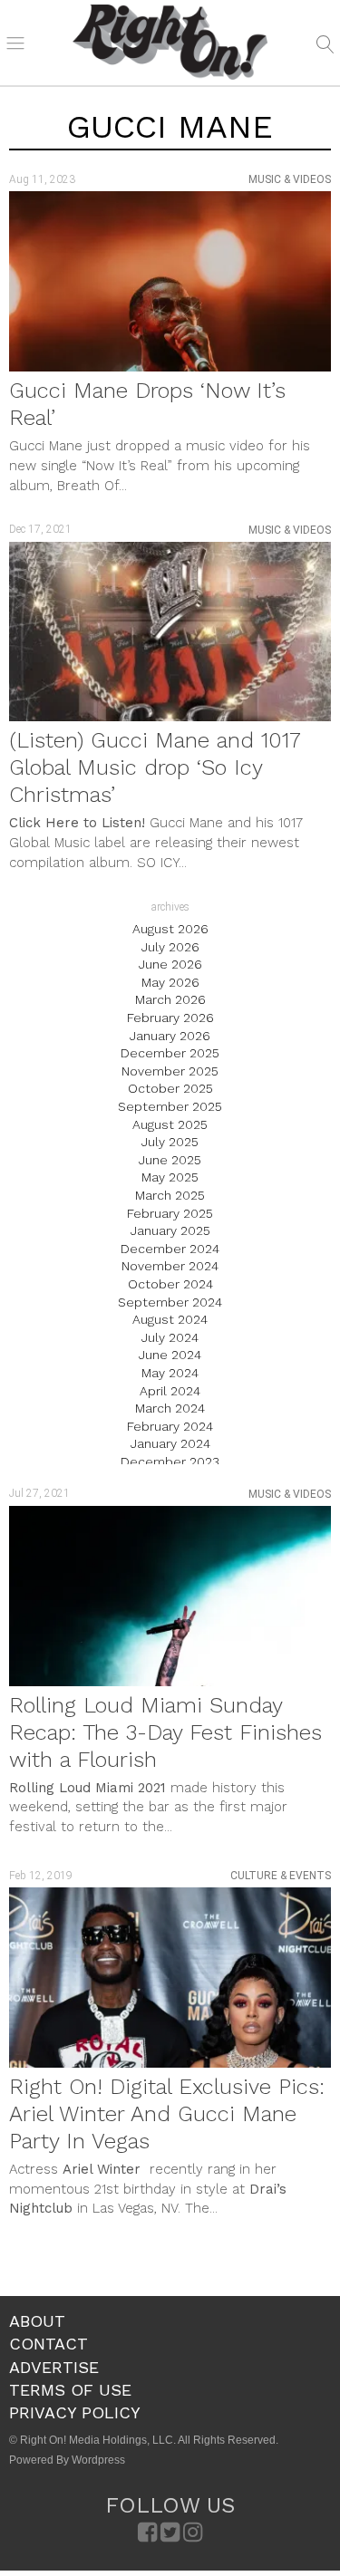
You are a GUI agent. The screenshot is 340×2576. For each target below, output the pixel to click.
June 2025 (170, 1160)
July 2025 (170, 1142)
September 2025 (170, 1106)
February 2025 (170, 1213)
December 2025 (170, 1053)
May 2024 (170, 1373)
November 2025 (170, 1071)
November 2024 (170, 1266)
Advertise (54, 2367)
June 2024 (170, 1355)
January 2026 (170, 1036)
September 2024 (170, 1302)
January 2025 (170, 1230)
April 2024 (170, 1391)
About (37, 2321)
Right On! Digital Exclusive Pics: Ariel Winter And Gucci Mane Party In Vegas (167, 2114)
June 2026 (170, 964)
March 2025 (170, 1195)
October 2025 (170, 1088)
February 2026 (170, 1018)
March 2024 (170, 1408)
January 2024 (170, 1443)
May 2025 (170, 1177)
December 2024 (170, 1249)
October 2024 (170, 1284)
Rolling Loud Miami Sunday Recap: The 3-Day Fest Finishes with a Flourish (165, 1732)
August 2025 (170, 1124)
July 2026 (170, 947)
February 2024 (170, 1426)
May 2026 (170, 982)
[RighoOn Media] (170, 43)
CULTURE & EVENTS (281, 1876)
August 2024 (170, 1319)
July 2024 (170, 1337)
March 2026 (170, 999)
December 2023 (170, 1462)
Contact (49, 2344)
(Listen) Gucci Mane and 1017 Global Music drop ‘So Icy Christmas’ (155, 767)
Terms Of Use (70, 2390)
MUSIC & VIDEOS (290, 179)
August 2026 (170, 929)
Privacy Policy (75, 2412)
